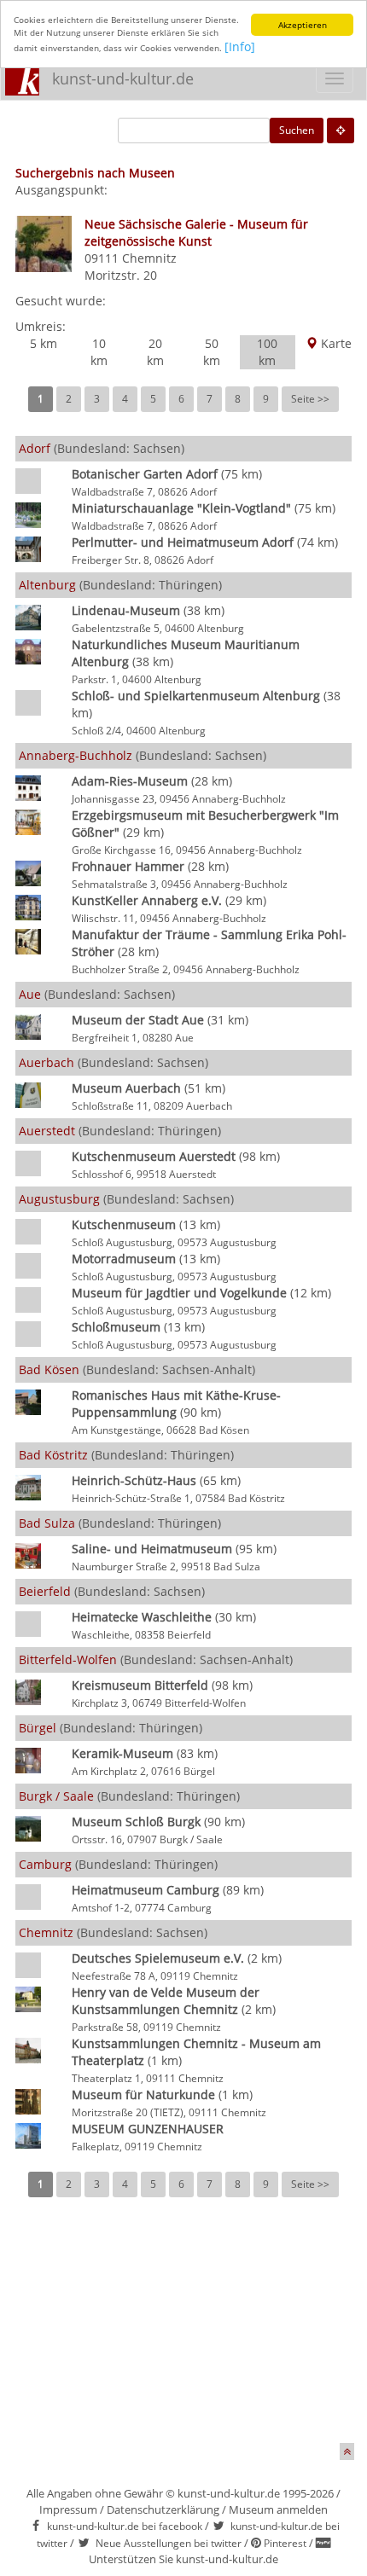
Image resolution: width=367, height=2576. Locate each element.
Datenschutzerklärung (163, 2509)
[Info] (240, 46)
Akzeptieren (303, 25)
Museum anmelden (278, 2509)
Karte (335, 343)
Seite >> (310, 399)
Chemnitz (149, 258)
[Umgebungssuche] (341, 131)
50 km (212, 352)
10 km (99, 352)
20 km (155, 352)
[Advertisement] (183, 2332)
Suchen (297, 130)
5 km (44, 343)
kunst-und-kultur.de (123, 78)
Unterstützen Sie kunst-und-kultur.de (183, 2559)
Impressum (68, 2509)
